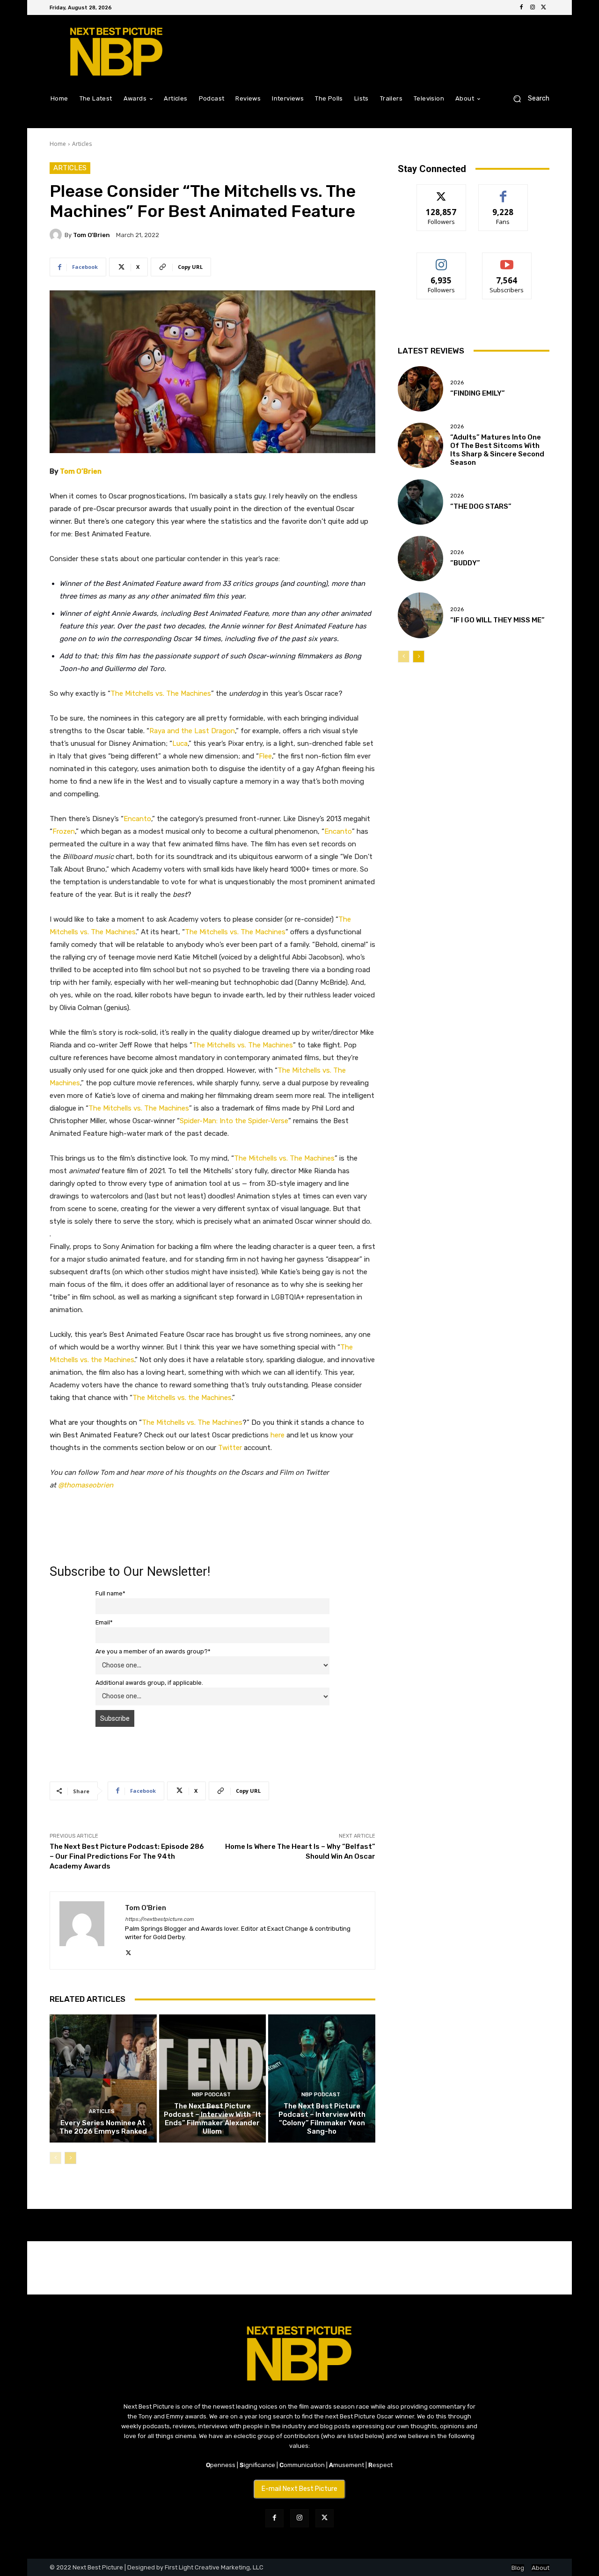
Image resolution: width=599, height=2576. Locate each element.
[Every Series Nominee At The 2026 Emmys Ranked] (103, 2078)
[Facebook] (521, 7)
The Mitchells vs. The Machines (161, 693)
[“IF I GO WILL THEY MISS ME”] (420, 615)
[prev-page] (55, 2158)
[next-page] (70, 2158)
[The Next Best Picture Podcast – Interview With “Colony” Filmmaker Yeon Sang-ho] (322, 2078)
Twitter (230, 1448)
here (278, 1435)
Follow (442, 191)
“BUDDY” (465, 563)
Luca (180, 743)
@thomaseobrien (86, 1485)
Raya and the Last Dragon (192, 731)
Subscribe (507, 260)
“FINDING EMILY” (478, 393)
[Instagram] (533, 7)
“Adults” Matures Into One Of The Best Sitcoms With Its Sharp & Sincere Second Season (497, 450)
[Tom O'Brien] (57, 235)
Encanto (137, 819)
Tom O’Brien (81, 471)
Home (58, 144)
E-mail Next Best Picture (299, 2489)
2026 (457, 383)
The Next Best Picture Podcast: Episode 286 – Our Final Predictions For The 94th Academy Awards (127, 1856)
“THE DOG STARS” (481, 506)
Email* (104, 1622)
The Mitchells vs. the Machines (182, 1398)
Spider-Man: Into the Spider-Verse (234, 1121)
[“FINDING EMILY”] (420, 389)
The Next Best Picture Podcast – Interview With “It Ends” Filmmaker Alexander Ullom (212, 2119)
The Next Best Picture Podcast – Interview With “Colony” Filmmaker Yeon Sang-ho (322, 2119)
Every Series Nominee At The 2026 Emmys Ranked (103, 2127)
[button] (528, 98)
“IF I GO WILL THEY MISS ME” (497, 620)
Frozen (64, 831)
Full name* (110, 1593)
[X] (544, 7)
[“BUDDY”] (420, 559)
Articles (82, 144)
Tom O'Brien (91, 235)
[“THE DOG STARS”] (420, 502)
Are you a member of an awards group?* (153, 1651)
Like (503, 191)
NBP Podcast (211, 2095)
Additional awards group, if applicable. (149, 1683)
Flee (265, 756)
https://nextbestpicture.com (159, 1919)
